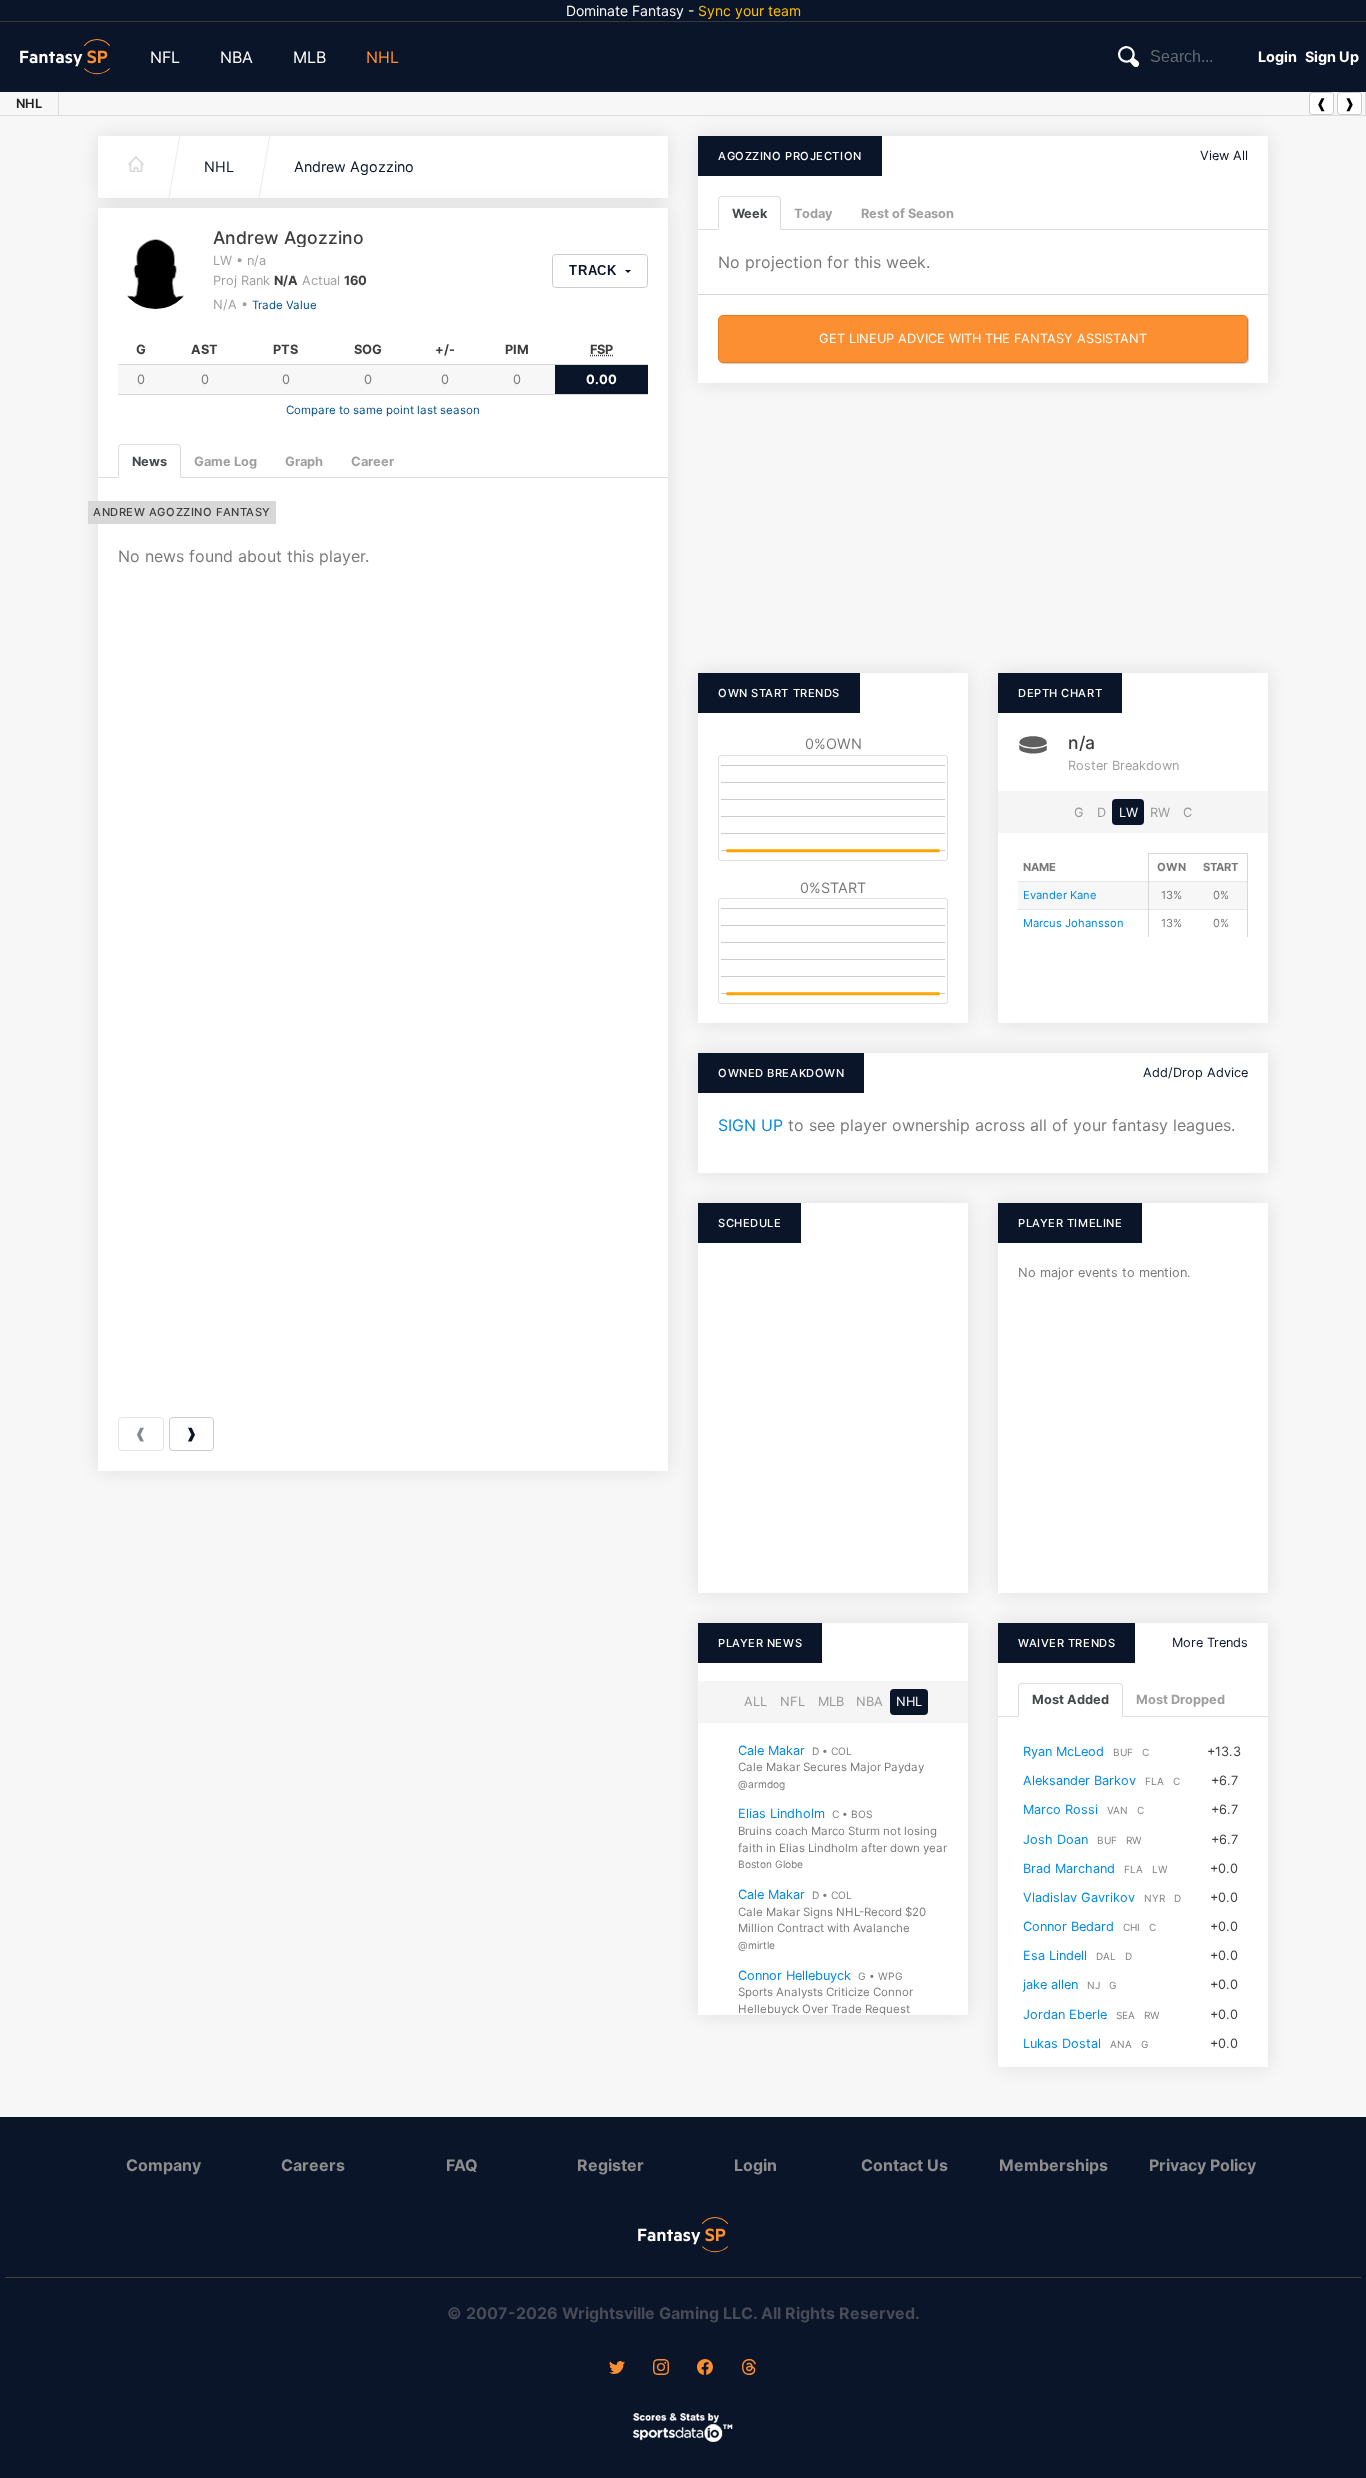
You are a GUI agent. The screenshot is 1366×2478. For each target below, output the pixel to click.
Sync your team (749, 10)
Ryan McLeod (1063, 1751)
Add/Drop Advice (1195, 1072)
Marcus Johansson (1073, 923)
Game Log (225, 461)
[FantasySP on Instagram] (661, 2369)
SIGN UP (750, 1125)
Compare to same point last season (383, 410)
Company (163, 2165)
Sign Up (1332, 56)
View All (1224, 155)
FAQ (462, 2165)
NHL (382, 57)
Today (813, 213)
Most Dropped (1180, 1700)
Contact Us (904, 2165)
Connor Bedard (1068, 1926)
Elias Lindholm (781, 1814)
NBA (236, 57)
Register (610, 2165)
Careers (313, 2165)
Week (749, 213)
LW (1128, 812)
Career (372, 461)
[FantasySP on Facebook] (705, 2369)
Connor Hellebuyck (794, 1975)
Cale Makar (771, 1750)
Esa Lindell (1055, 1955)
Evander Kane (1060, 895)
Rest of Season (907, 213)
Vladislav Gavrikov (1079, 1897)
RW (1160, 812)
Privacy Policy (1202, 2165)
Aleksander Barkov (1079, 1780)
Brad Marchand (1069, 1868)
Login (1277, 56)
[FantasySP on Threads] (749, 2369)
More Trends (1210, 1642)
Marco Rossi (1060, 1809)
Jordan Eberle (1065, 2014)
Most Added (1070, 1700)
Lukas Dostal (1062, 2043)
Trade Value (284, 305)
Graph (304, 461)
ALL (755, 1701)
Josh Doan (1055, 1839)
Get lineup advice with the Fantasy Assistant (983, 338)
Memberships (1053, 2165)
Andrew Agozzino (354, 166)
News (149, 461)
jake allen (1050, 1985)
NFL (165, 57)
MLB (309, 57)
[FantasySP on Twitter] (617, 2369)
